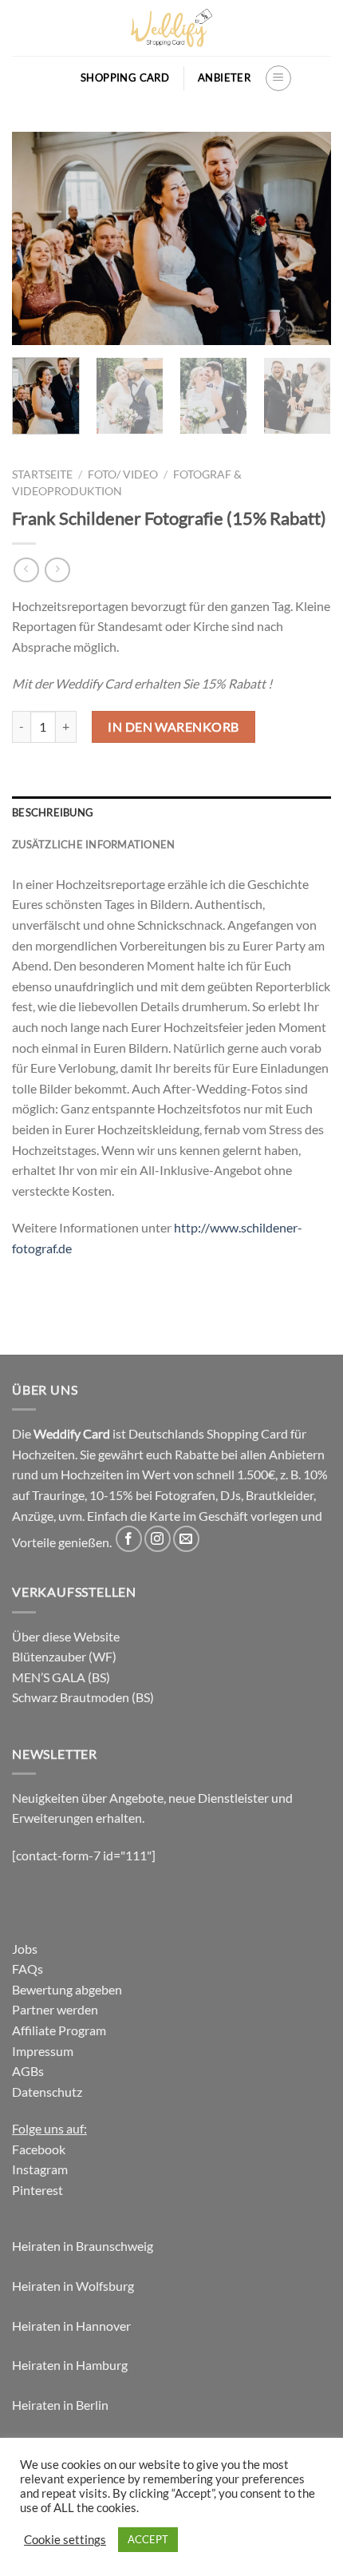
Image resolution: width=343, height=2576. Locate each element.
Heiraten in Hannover (71, 2326)
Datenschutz (47, 2092)
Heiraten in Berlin (60, 2405)
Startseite (42, 474)
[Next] (305, 238)
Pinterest (37, 2190)
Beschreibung (53, 812)
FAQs (28, 1969)
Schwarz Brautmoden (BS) (83, 1697)
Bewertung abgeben (67, 1989)
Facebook (39, 2149)
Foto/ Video (123, 474)
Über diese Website (66, 1636)
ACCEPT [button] (148, 2539)
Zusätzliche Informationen (93, 844)
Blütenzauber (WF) (64, 1656)
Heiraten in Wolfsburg (73, 2286)
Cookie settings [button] (65, 2540)
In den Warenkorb (173, 726)
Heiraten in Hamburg (70, 2365)
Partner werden (55, 2009)
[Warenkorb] (59, 78)
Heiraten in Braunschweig (83, 2246)
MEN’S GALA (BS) (61, 1677)
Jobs (25, 1949)
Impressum (43, 2051)
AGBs (28, 2071)
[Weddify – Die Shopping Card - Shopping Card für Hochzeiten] (171, 28)
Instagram (40, 2169)
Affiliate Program (59, 2030)
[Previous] (38, 238)
